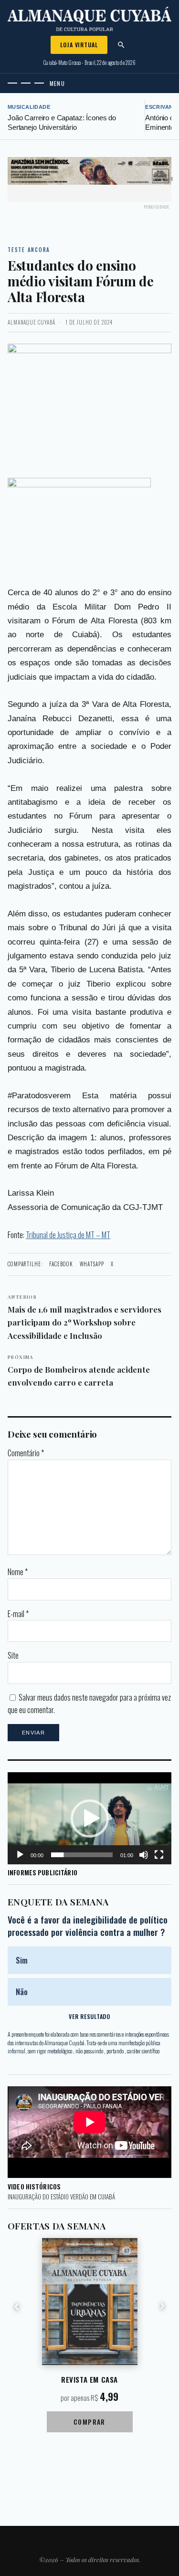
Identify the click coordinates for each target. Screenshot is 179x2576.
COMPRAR (89, 2422)
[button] (90, 1819)
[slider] (82, 1855)
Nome (18, 1572)
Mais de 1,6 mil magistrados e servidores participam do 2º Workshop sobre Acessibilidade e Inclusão (84, 1317)
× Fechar (163, 179)
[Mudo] (144, 1855)
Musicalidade (29, 107)
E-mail (18, 1614)
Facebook (61, 1264)
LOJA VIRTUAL (79, 45)
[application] (89, 1818)
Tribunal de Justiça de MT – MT (68, 1235)
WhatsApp (92, 1264)
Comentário (26, 1453)
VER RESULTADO (89, 2016)
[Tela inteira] (159, 1855)
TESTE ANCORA (29, 250)
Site (13, 1655)
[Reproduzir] (20, 1855)
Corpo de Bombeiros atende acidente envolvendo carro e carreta (79, 1371)
